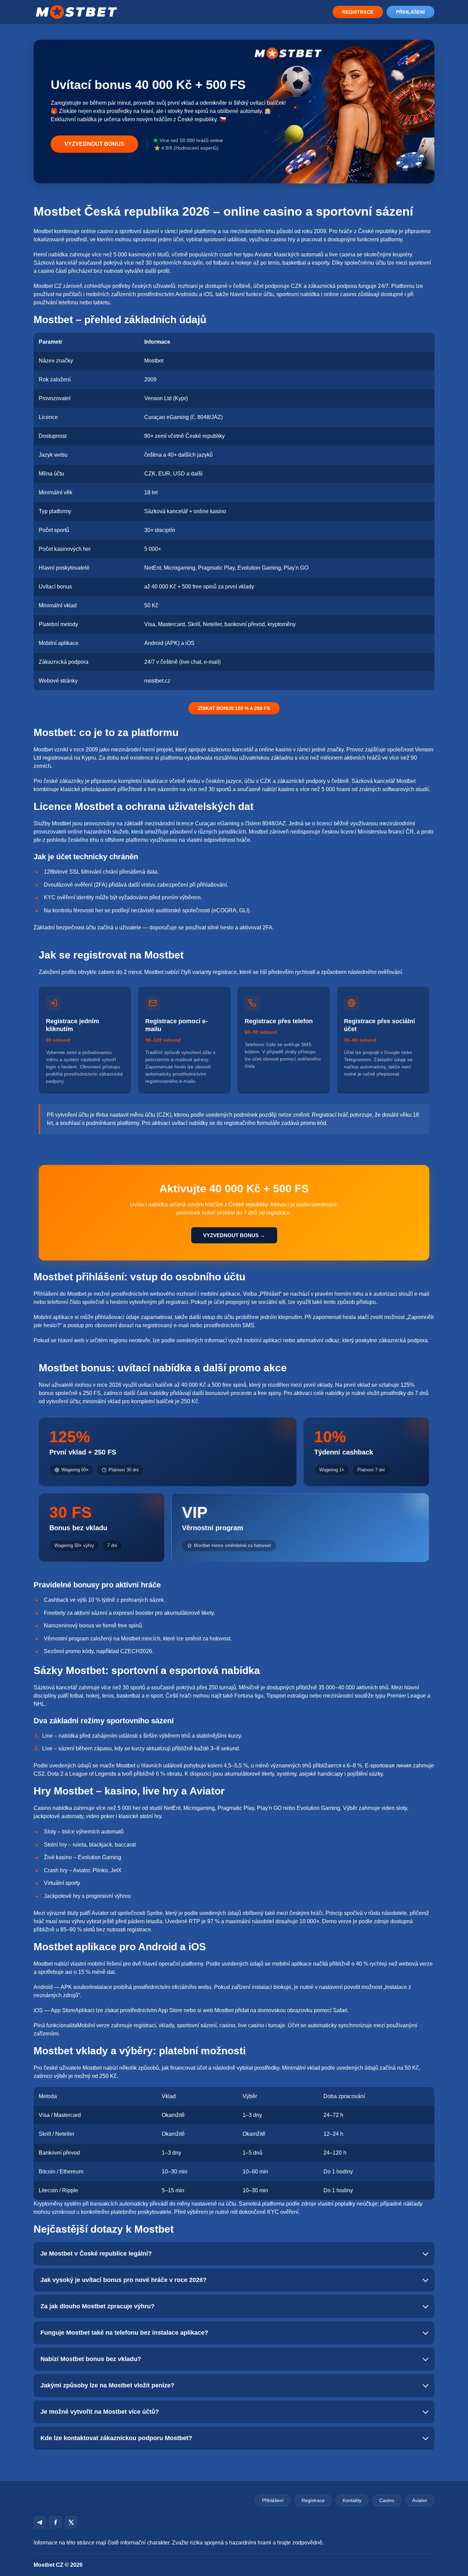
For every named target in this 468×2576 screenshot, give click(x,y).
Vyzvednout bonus (94, 144)
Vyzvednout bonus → (234, 1235)
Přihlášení (410, 12)
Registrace (358, 12)
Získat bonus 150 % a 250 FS (234, 708)
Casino (387, 2500)
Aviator (420, 2500)
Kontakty (352, 2500)
